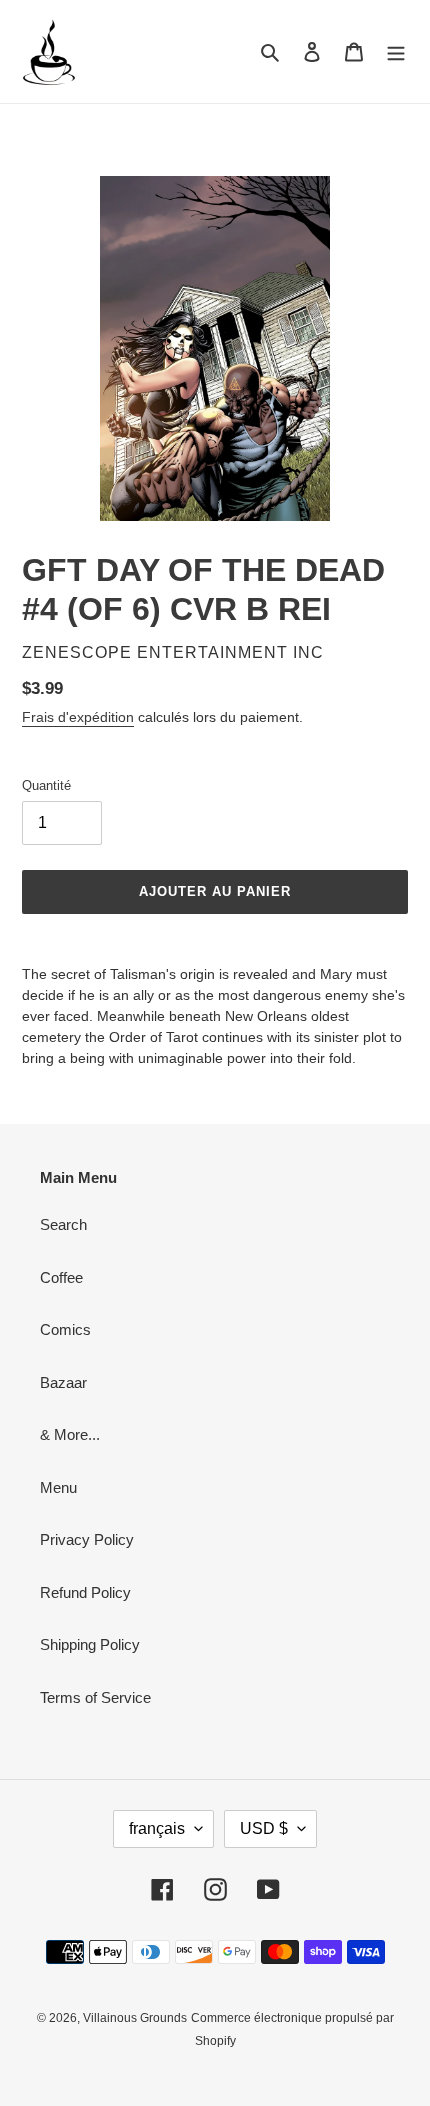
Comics (65, 1329)
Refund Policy (85, 1592)
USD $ (264, 1828)
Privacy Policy (87, 1539)
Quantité (46, 785)
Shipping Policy (90, 1644)
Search (63, 1224)
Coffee (61, 1277)
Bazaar (63, 1382)
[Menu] (396, 51)
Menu (58, 1487)
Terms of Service (95, 1697)
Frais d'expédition (78, 717)
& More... (70, 1434)
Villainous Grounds (135, 2018)
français (157, 1828)
